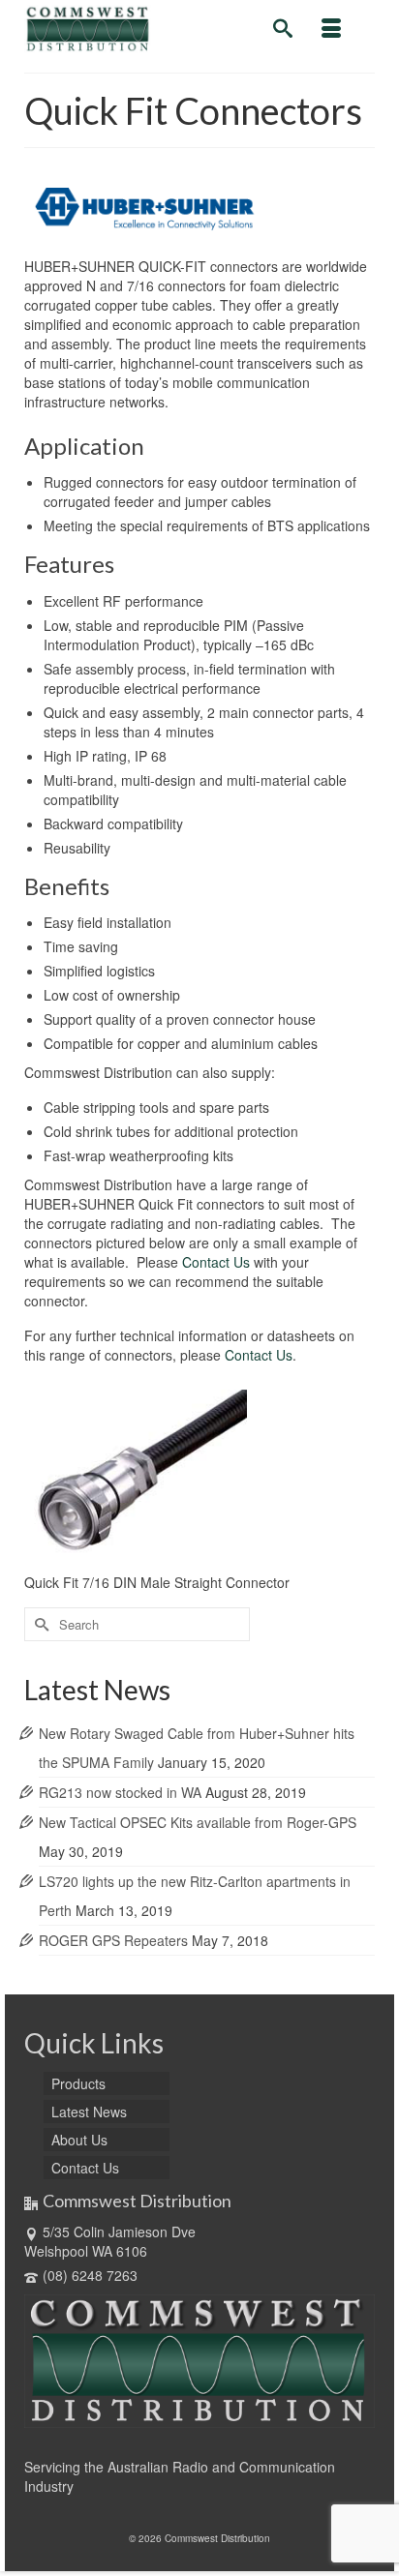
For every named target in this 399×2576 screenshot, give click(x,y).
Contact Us (216, 1262)
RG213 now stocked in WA (120, 1792)
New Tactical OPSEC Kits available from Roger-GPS (198, 1822)
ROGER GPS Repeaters (113, 1940)
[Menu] (331, 29)
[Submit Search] (39, 1624)
